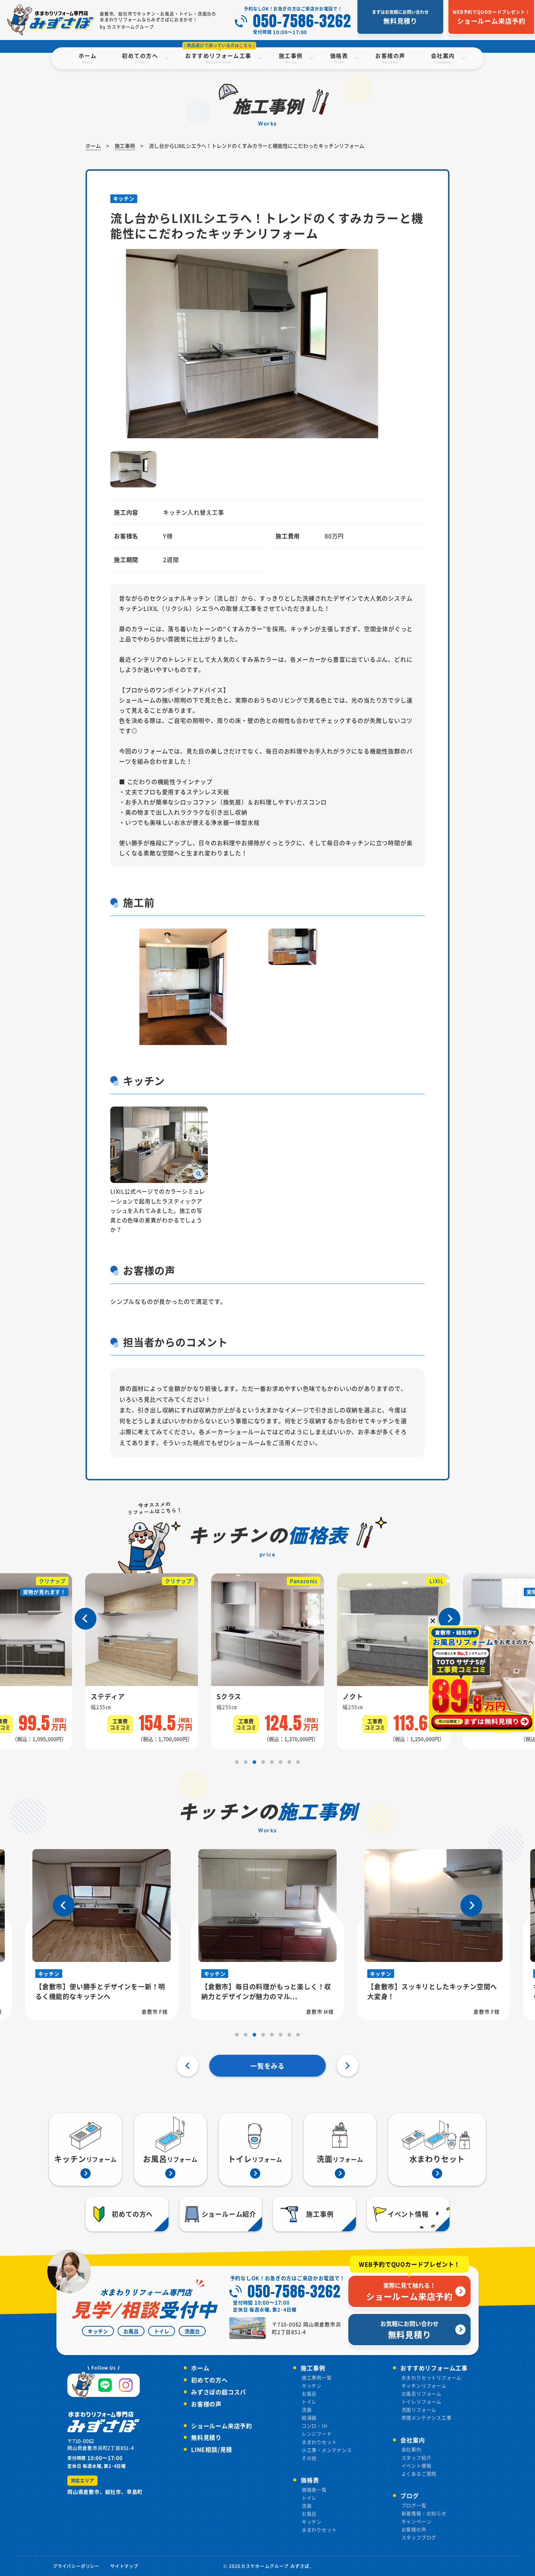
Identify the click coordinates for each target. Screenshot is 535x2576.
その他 (309, 2458)
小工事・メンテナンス (327, 2450)
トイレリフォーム (421, 2401)
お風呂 (309, 2393)
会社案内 (411, 2449)
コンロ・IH (315, 2425)
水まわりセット (319, 2442)
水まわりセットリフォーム (432, 2377)
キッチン (312, 2385)
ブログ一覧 (414, 2505)
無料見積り (206, 2437)
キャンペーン (417, 2521)
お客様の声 (206, 2404)
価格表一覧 (314, 2490)
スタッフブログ (419, 2537)
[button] (86, 1619)
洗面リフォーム (419, 2409)
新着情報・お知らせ (424, 2513)
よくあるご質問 (419, 2474)
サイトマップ (124, 2566)
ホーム (200, 2368)
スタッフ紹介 (417, 2458)
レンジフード (317, 2433)
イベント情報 (417, 2466)
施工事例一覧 (317, 2377)
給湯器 (309, 2417)
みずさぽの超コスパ (219, 2392)
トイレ (309, 2401)
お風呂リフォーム (421, 2393)
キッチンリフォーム (424, 2385)
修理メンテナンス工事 (427, 2417)
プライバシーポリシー (76, 2566)
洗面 (307, 2409)
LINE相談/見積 (212, 2449)
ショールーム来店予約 (222, 2426)
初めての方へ (209, 2380)
